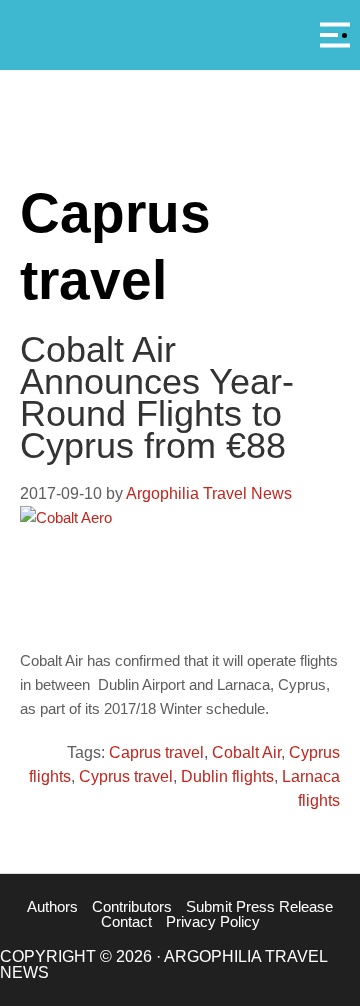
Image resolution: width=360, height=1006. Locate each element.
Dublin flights (227, 776)
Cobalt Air (246, 752)
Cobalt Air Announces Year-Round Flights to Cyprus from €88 (157, 397)
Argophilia (180, 33)
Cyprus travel (126, 776)
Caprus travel (156, 752)
